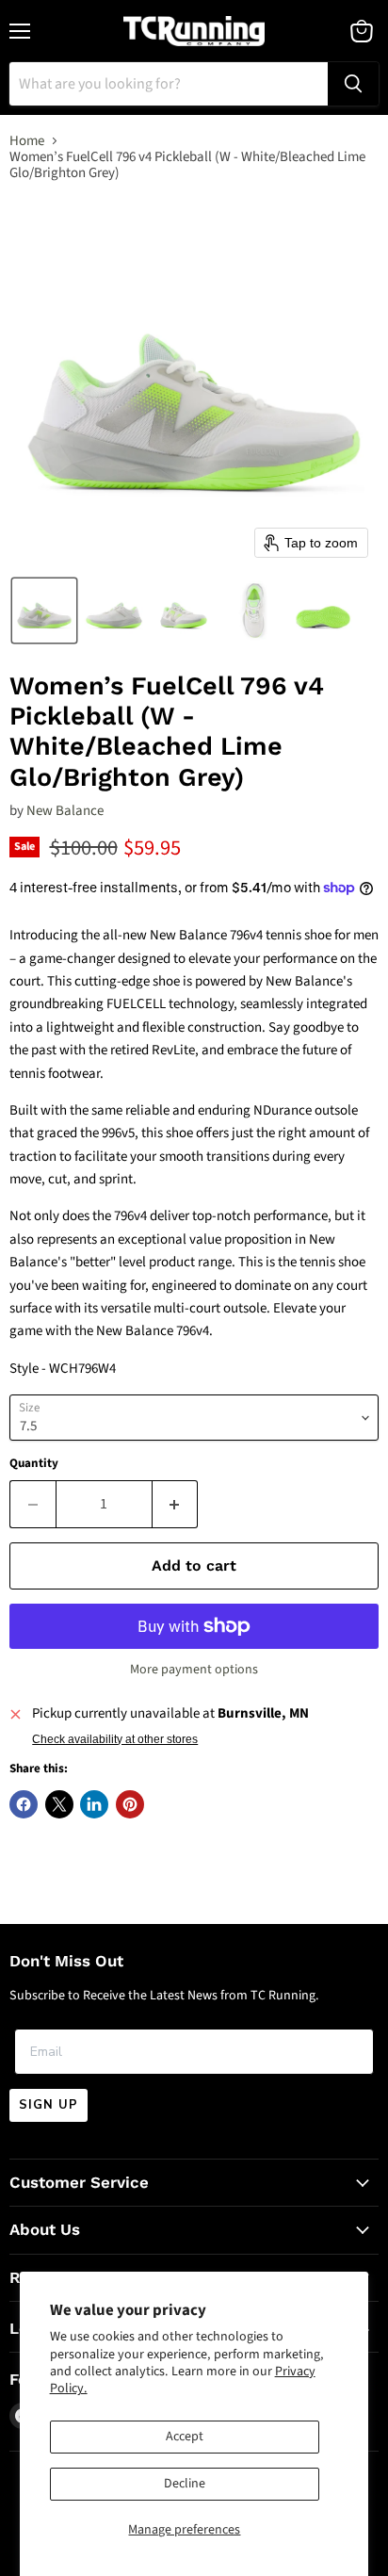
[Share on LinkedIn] (94, 1804)
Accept (185, 2437)
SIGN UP (48, 2105)
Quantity (34, 1464)
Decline (185, 2484)
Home (27, 141)
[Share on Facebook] (24, 1804)
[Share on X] (59, 1804)
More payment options (194, 1670)
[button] (44, 611)
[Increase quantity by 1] (176, 1504)
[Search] (353, 84)
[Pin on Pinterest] (130, 1804)
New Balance (65, 811)
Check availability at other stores (115, 1739)
